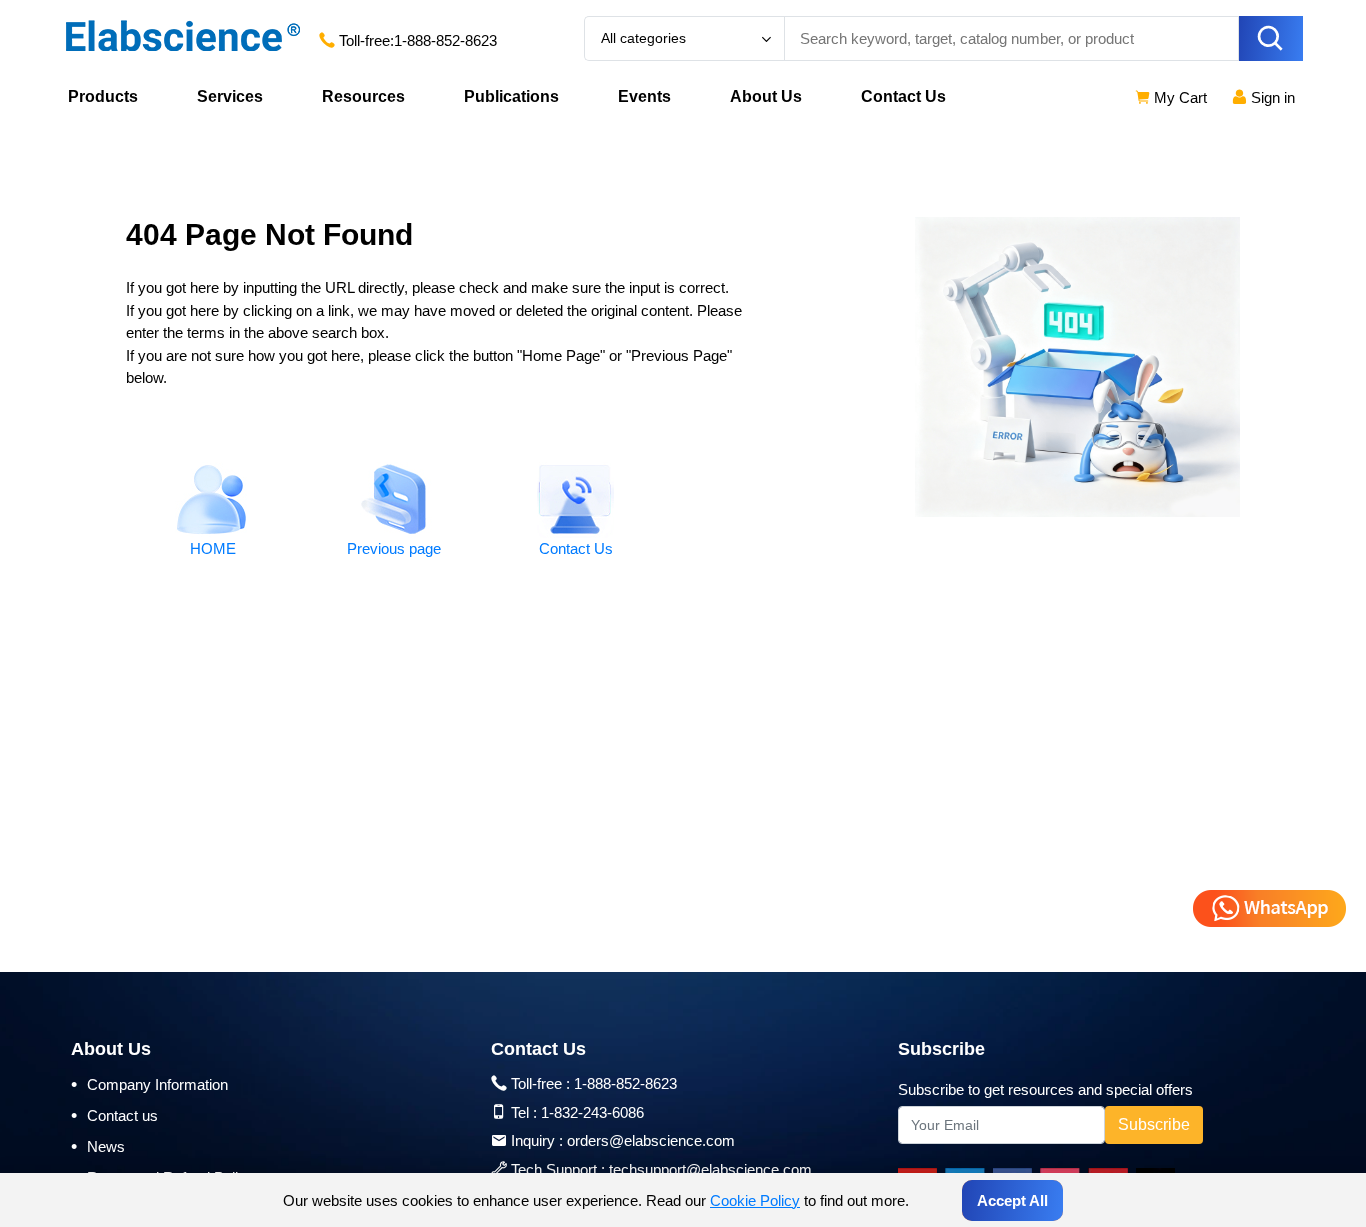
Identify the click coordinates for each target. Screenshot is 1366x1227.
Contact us (114, 1115)
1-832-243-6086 (592, 1112)
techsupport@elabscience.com (710, 1169)
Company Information (149, 1084)
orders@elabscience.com (651, 1140)
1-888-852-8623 (445, 40)
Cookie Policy (755, 1200)
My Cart (1178, 97)
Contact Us (903, 96)
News (98, 1146)
